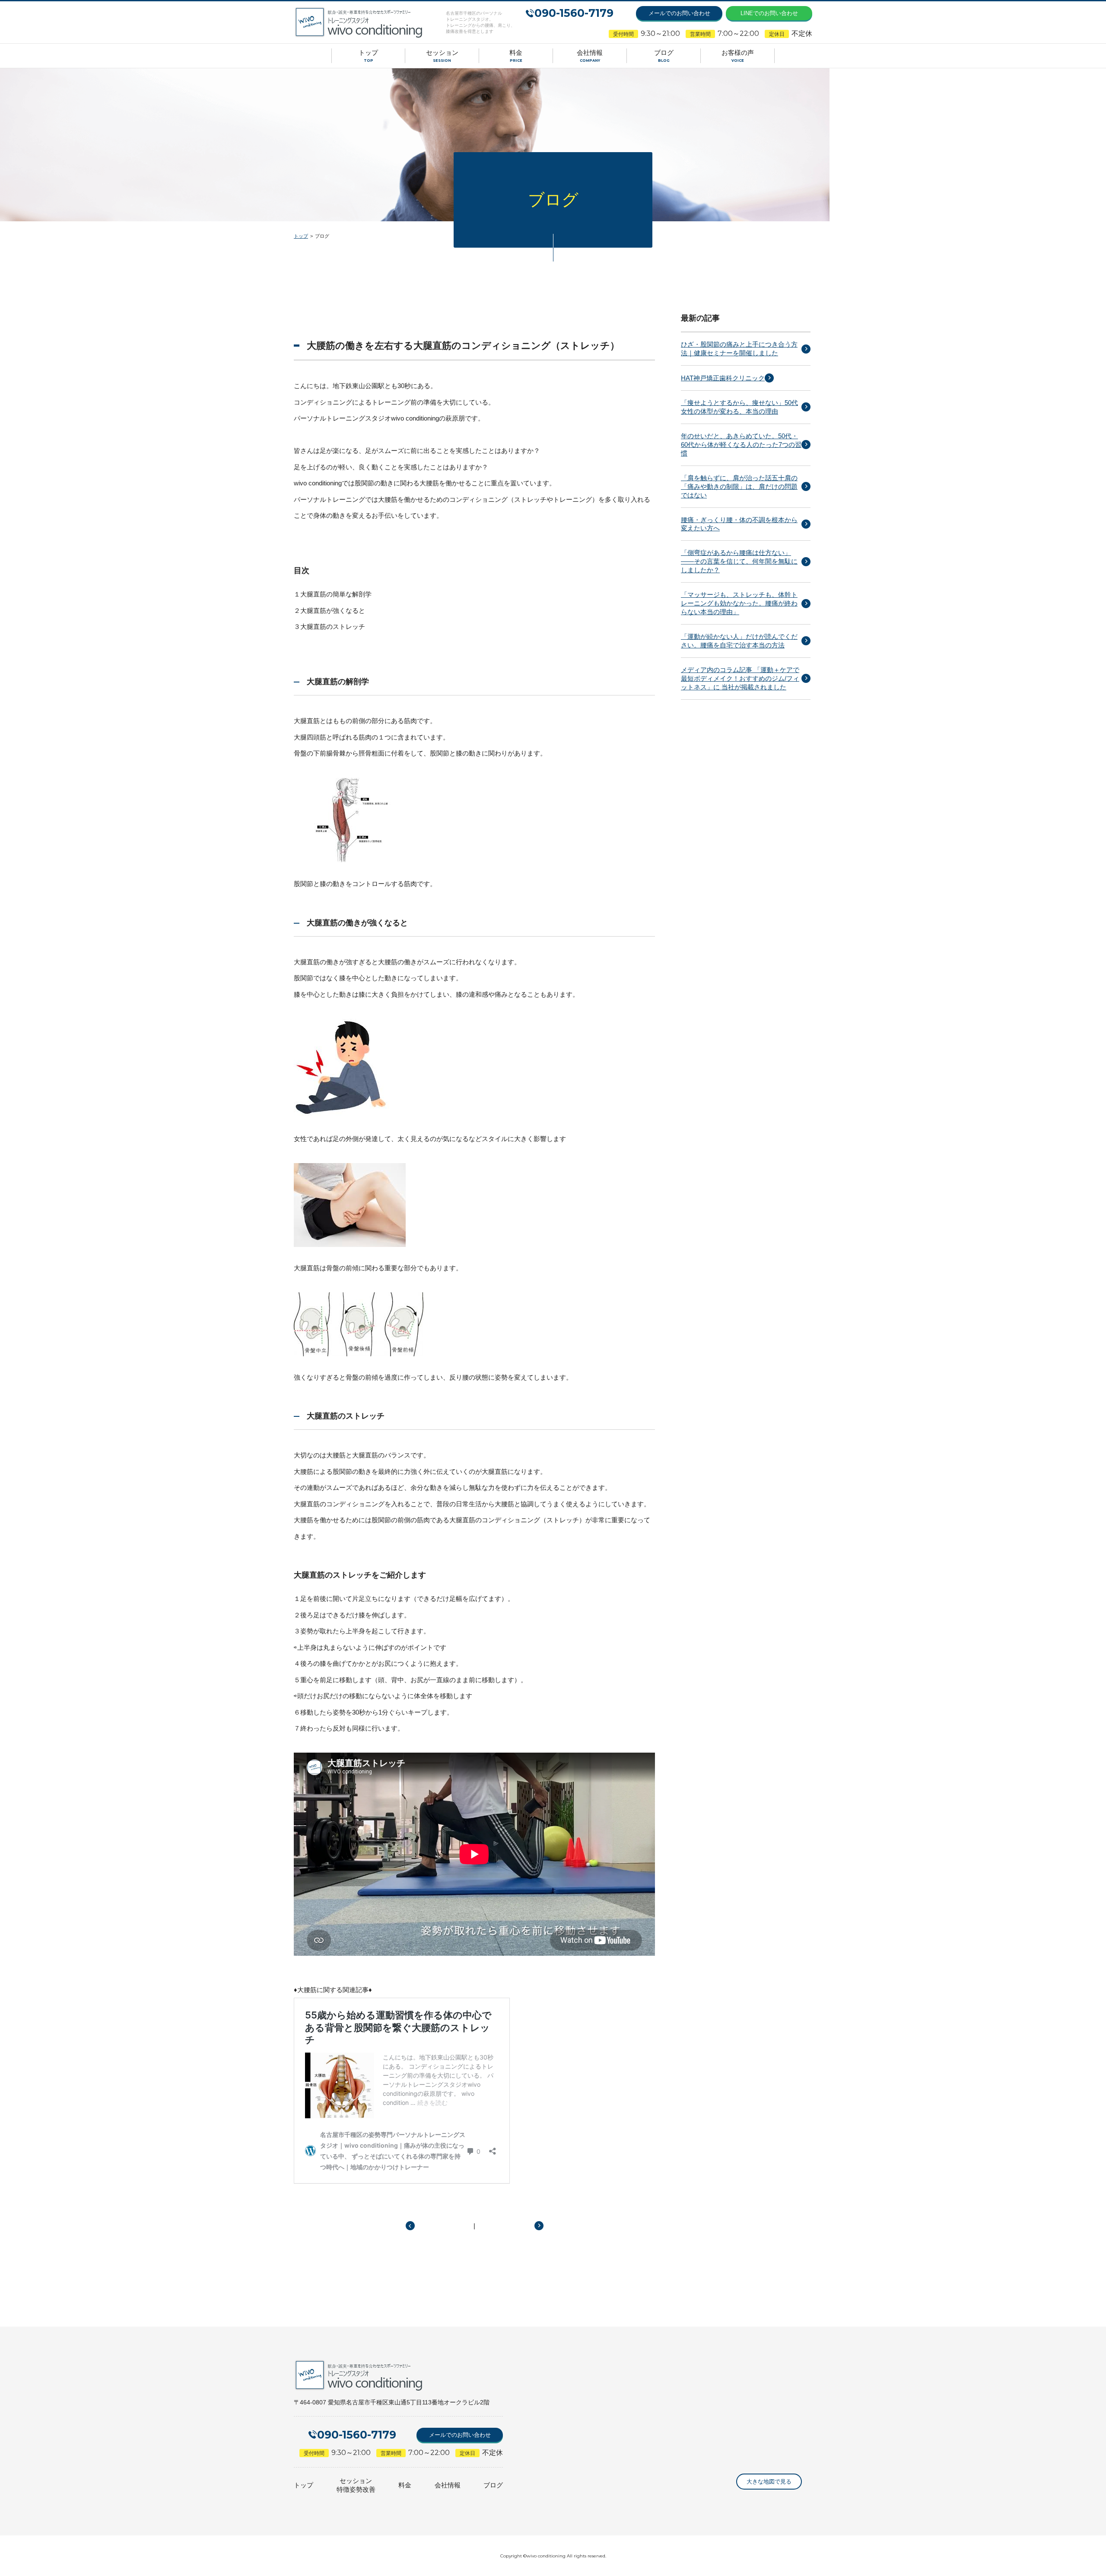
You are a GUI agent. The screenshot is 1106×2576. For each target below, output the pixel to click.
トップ (301, 236)
